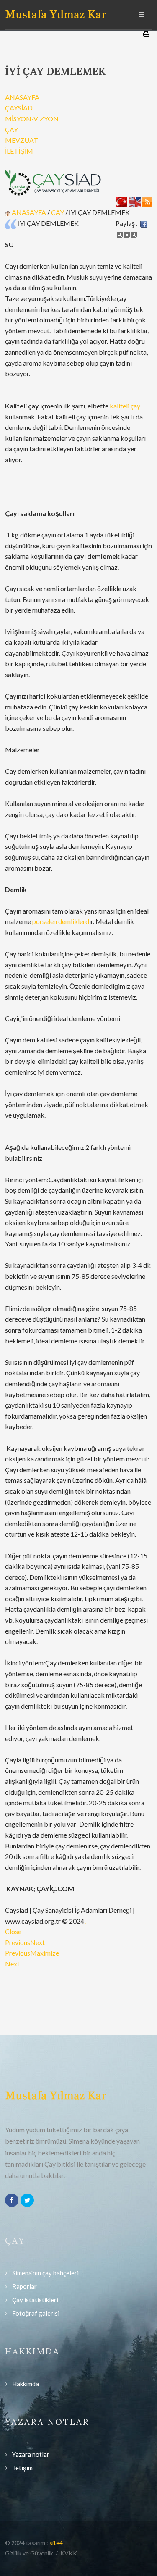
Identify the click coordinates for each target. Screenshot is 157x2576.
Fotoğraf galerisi (36, 2313)
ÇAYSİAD (19, 108)
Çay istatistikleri (35, 2300)
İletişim (22, 2468)
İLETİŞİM (19, 151)
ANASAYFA (22, 97)
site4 (56, 2543)
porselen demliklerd (61, 921)
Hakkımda (26, 2384)
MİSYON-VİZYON (32, 119)
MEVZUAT (22, 140)
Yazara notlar (31, 2454)
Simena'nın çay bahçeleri (45, 2273)
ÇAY (12, 130)
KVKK (69, 2553)
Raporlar (24, 2286)
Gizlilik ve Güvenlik (29, 2553)
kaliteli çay (125, 406)
